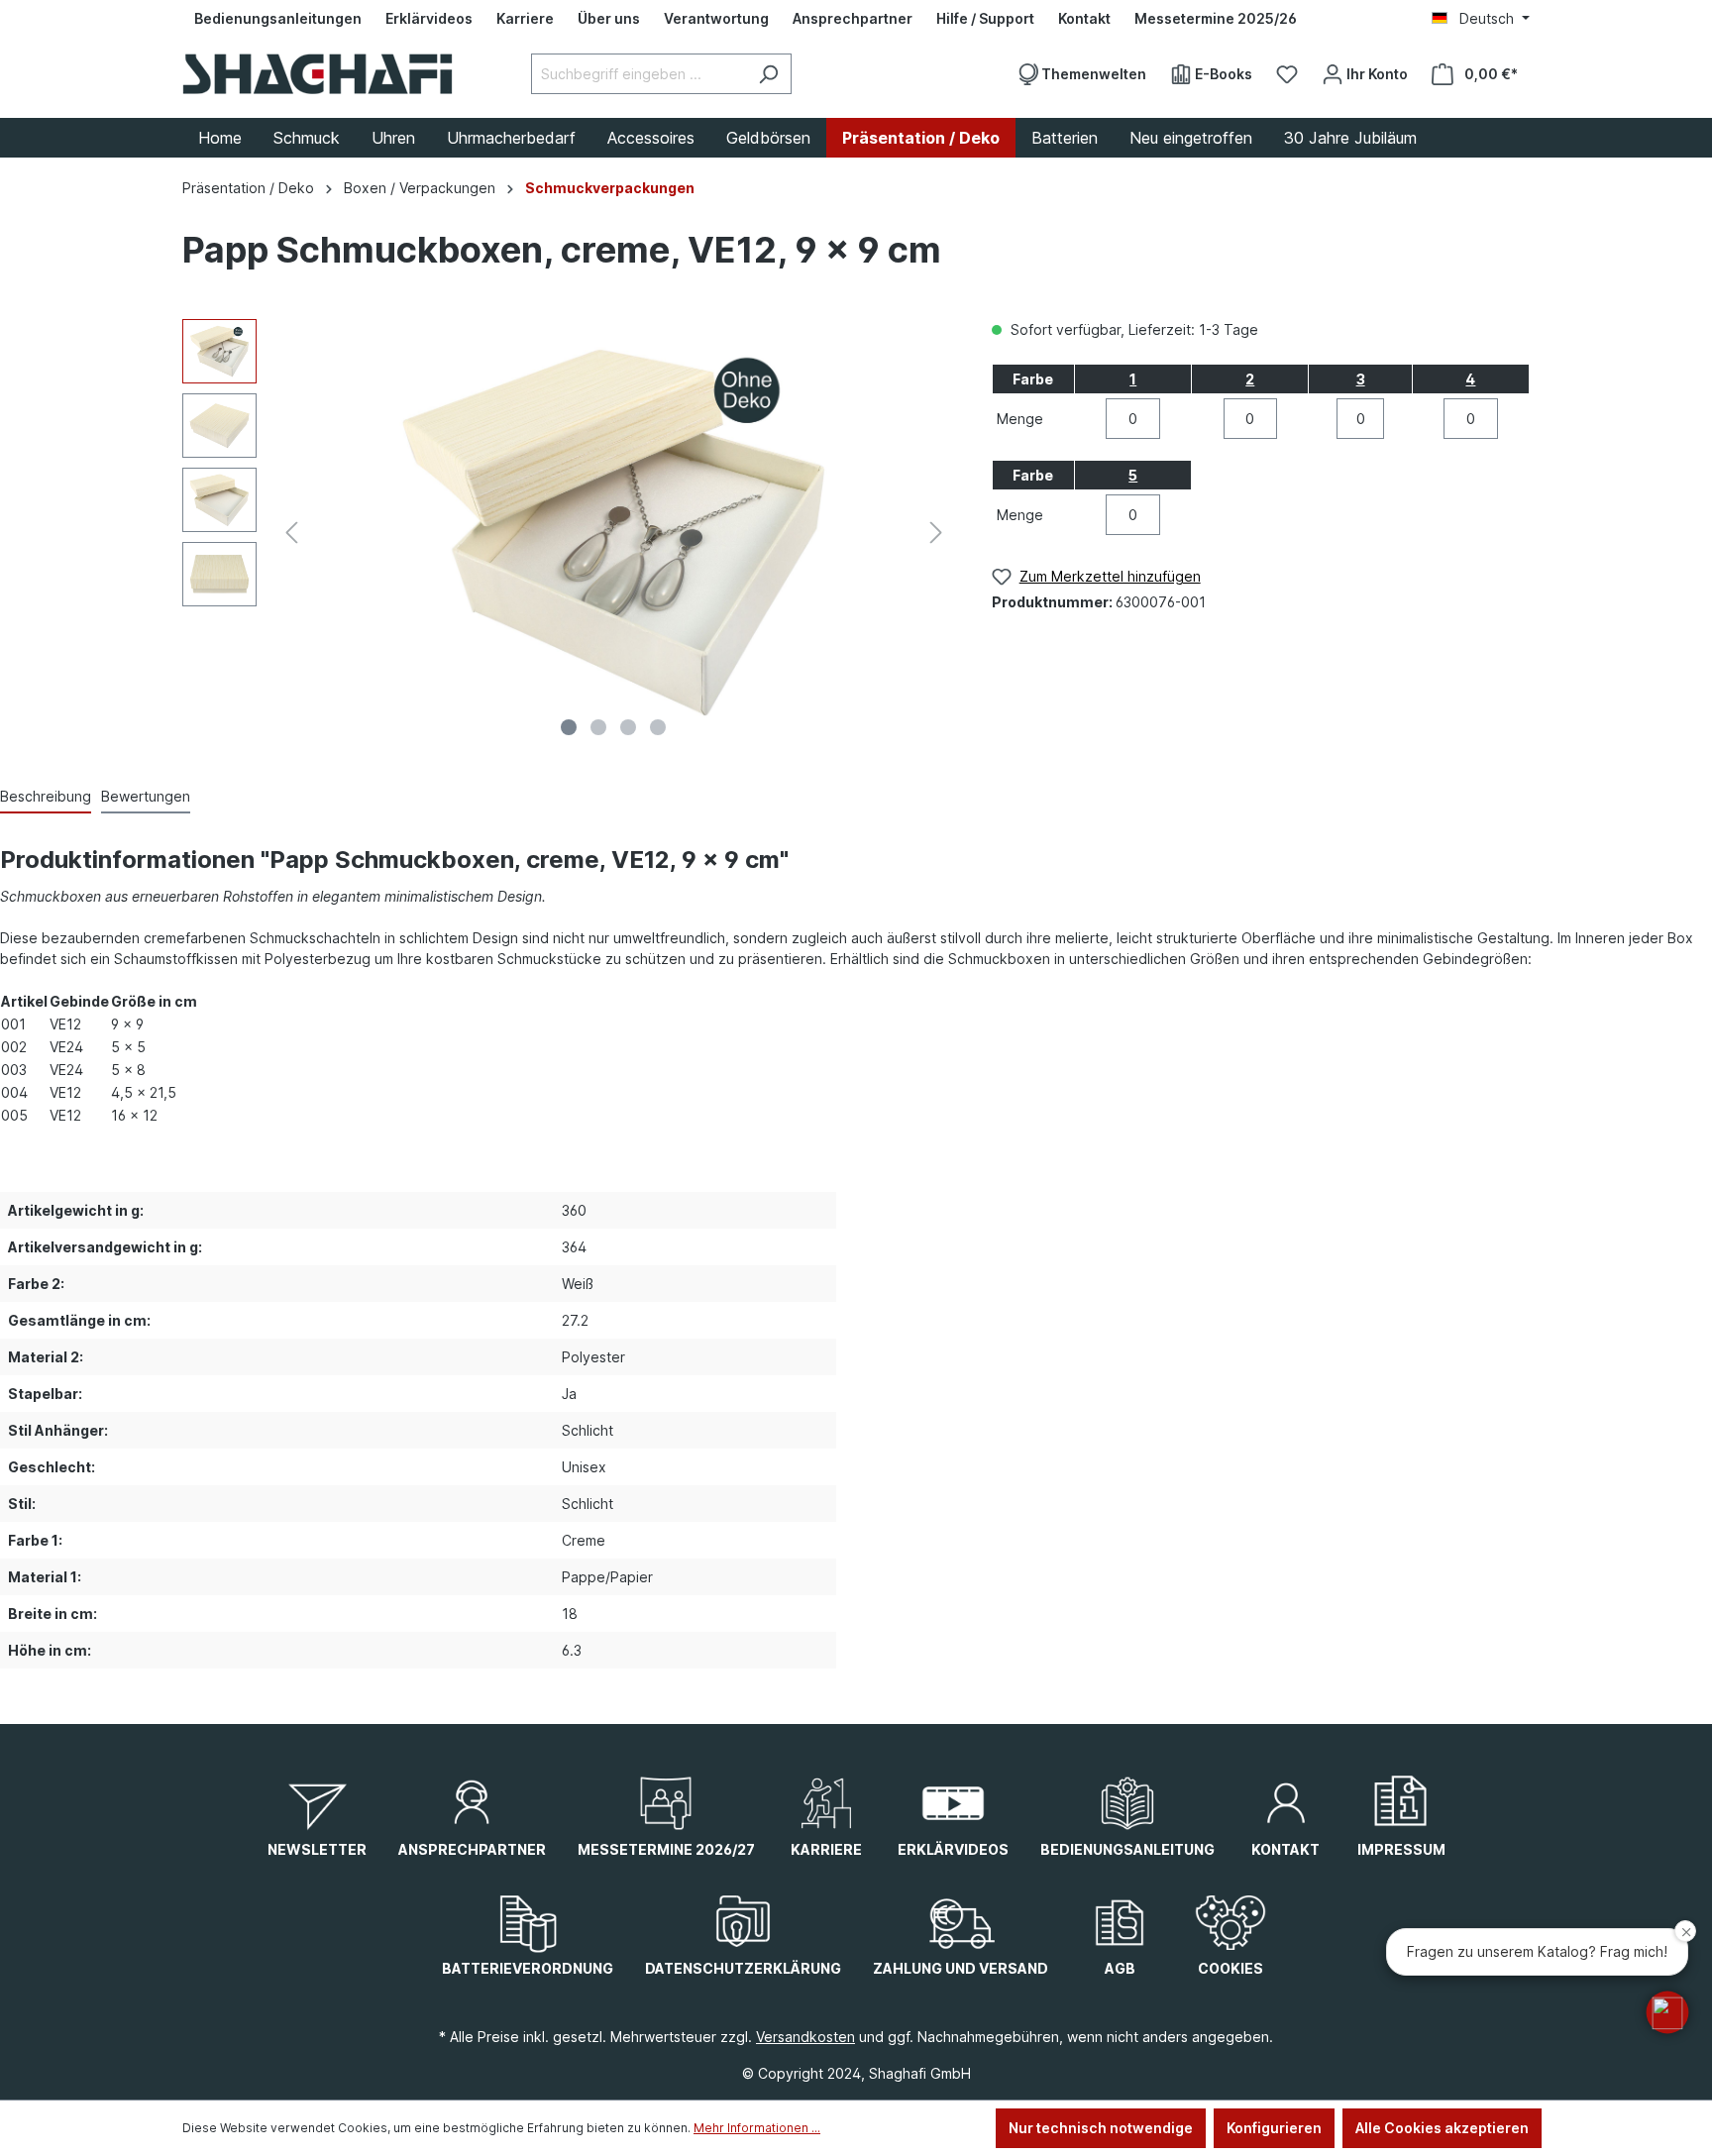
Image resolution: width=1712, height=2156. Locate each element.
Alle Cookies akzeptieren (1442, 2128)
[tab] (46, 797)
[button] (1667, 2012)
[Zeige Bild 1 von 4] (569, 727)
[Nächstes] (936, 533)
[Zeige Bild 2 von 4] (598, 727)
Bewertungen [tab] (146, 796)
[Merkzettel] (1287, 74)
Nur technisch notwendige (1101, 2128)
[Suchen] (768, 74)
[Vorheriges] (291, 533)
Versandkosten (805, 2037)
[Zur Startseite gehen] (318, 74)
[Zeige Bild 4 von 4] (658, 727)
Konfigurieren (1274, 2128)
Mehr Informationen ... (757, 2128)
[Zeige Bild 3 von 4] (628, 727)
